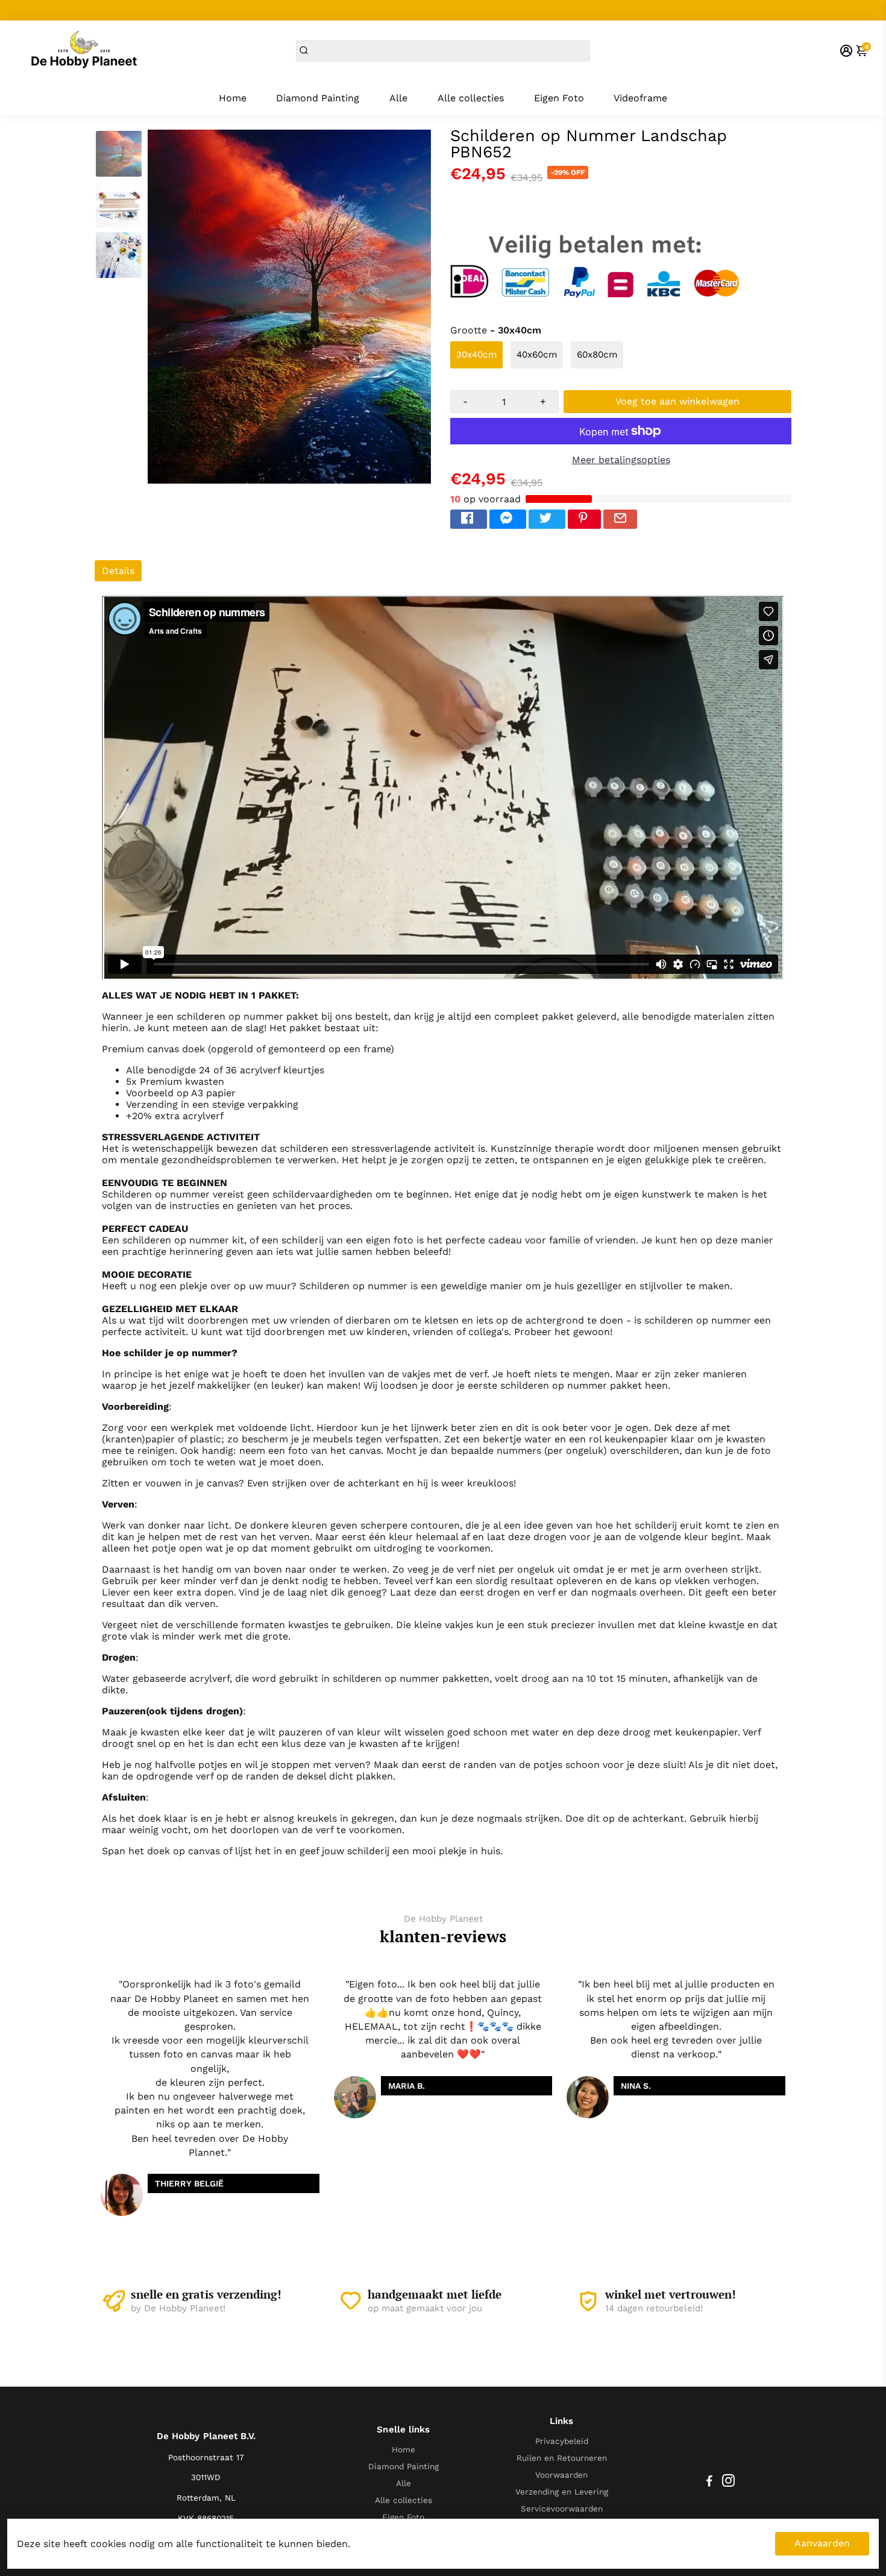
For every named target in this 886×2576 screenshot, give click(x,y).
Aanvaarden (822, 2543)
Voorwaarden (561, 2475)
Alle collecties (471, 98)
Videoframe (640, 98)
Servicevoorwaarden (562, 2508)
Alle (398, 98)
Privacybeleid (562, 2441)
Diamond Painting (318, 98)
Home (233, 98)
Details (118, 571)
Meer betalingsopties (621, 460)
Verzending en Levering (562, 2492)
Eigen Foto (559, 98)
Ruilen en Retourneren (562, 2458)
